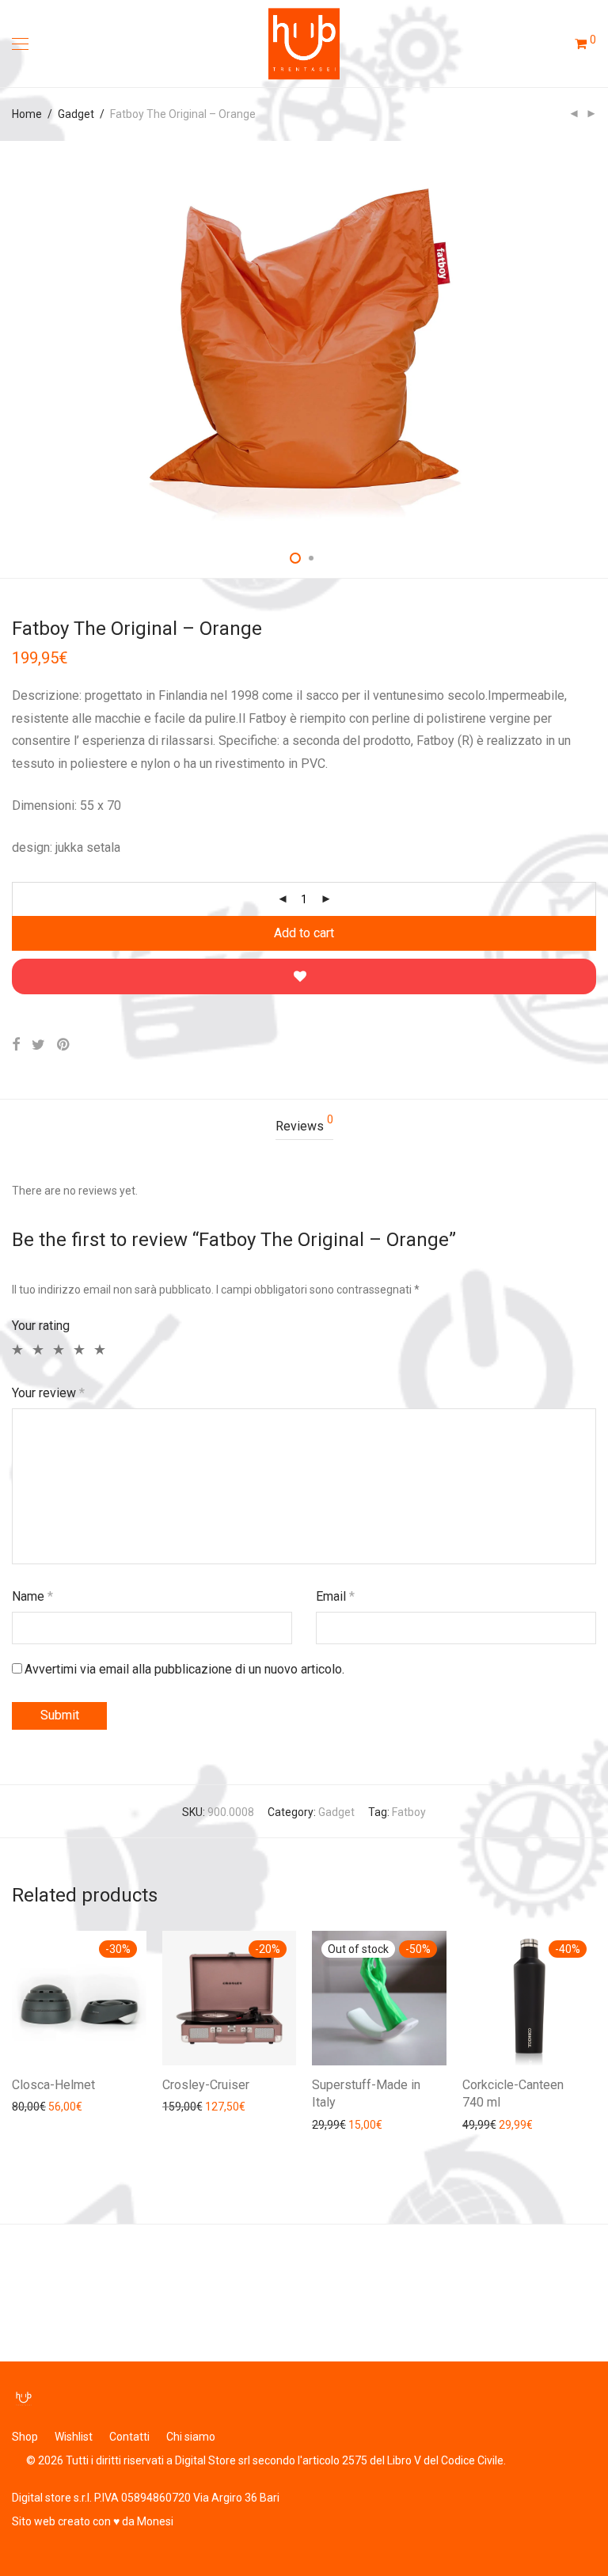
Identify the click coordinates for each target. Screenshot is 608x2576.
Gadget (76, 114)
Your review (48, 1393)
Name (32, 1596)
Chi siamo (191, 2437)
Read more (332, 2124)
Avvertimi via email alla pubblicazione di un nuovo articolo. (184, 1669)
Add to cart (304, 933)
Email (335, 1596)
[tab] (304, 1127)
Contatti (129, 2437)
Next (593, 339)
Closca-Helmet (53, 2085)
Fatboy (409, 1812)
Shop (25, 2437)
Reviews (304, 1124)
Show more (112, 2106)
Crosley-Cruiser (206, 2085)
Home (27, 114)
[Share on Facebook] (16, 1045)
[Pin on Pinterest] (64, 1045)
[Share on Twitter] (38, 1045)
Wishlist (74, 2437)
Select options (40, 2106)
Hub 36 (32, 2276)
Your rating (41, 1326)
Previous (15, 339)
